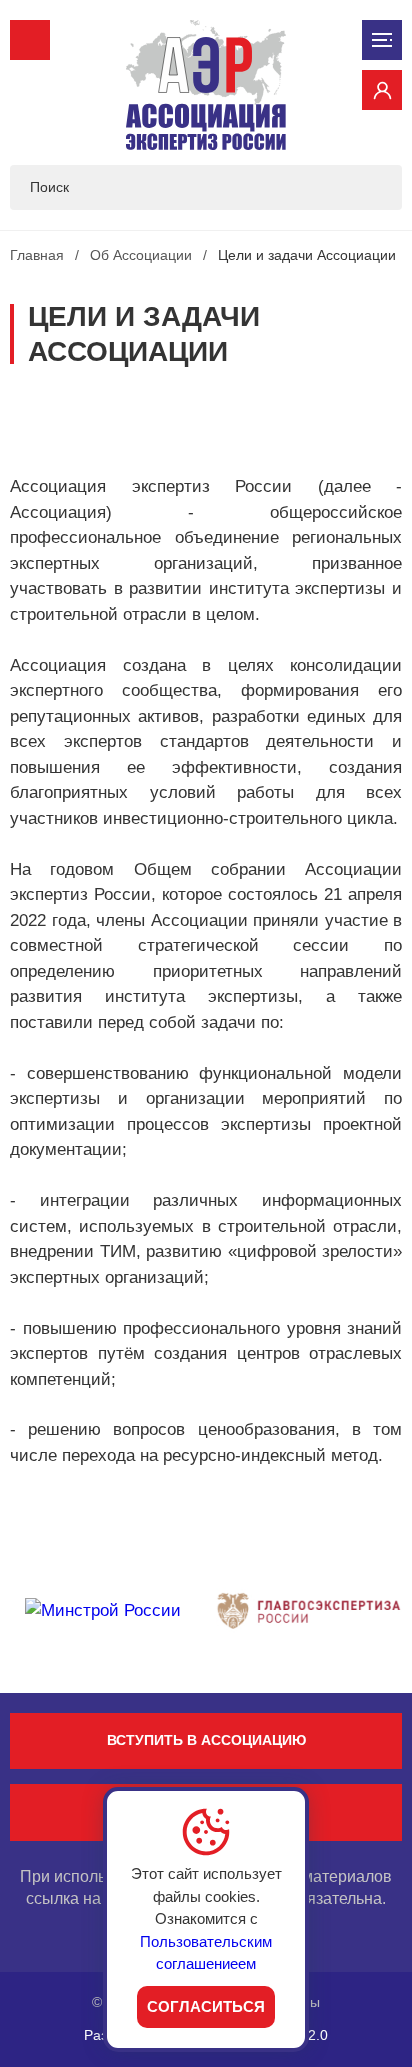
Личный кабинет (382, 90)
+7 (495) (30, 40)
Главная (37, 255)
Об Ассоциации (141, 255)
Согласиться (206, 2006)
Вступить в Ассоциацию (206, 1740)
